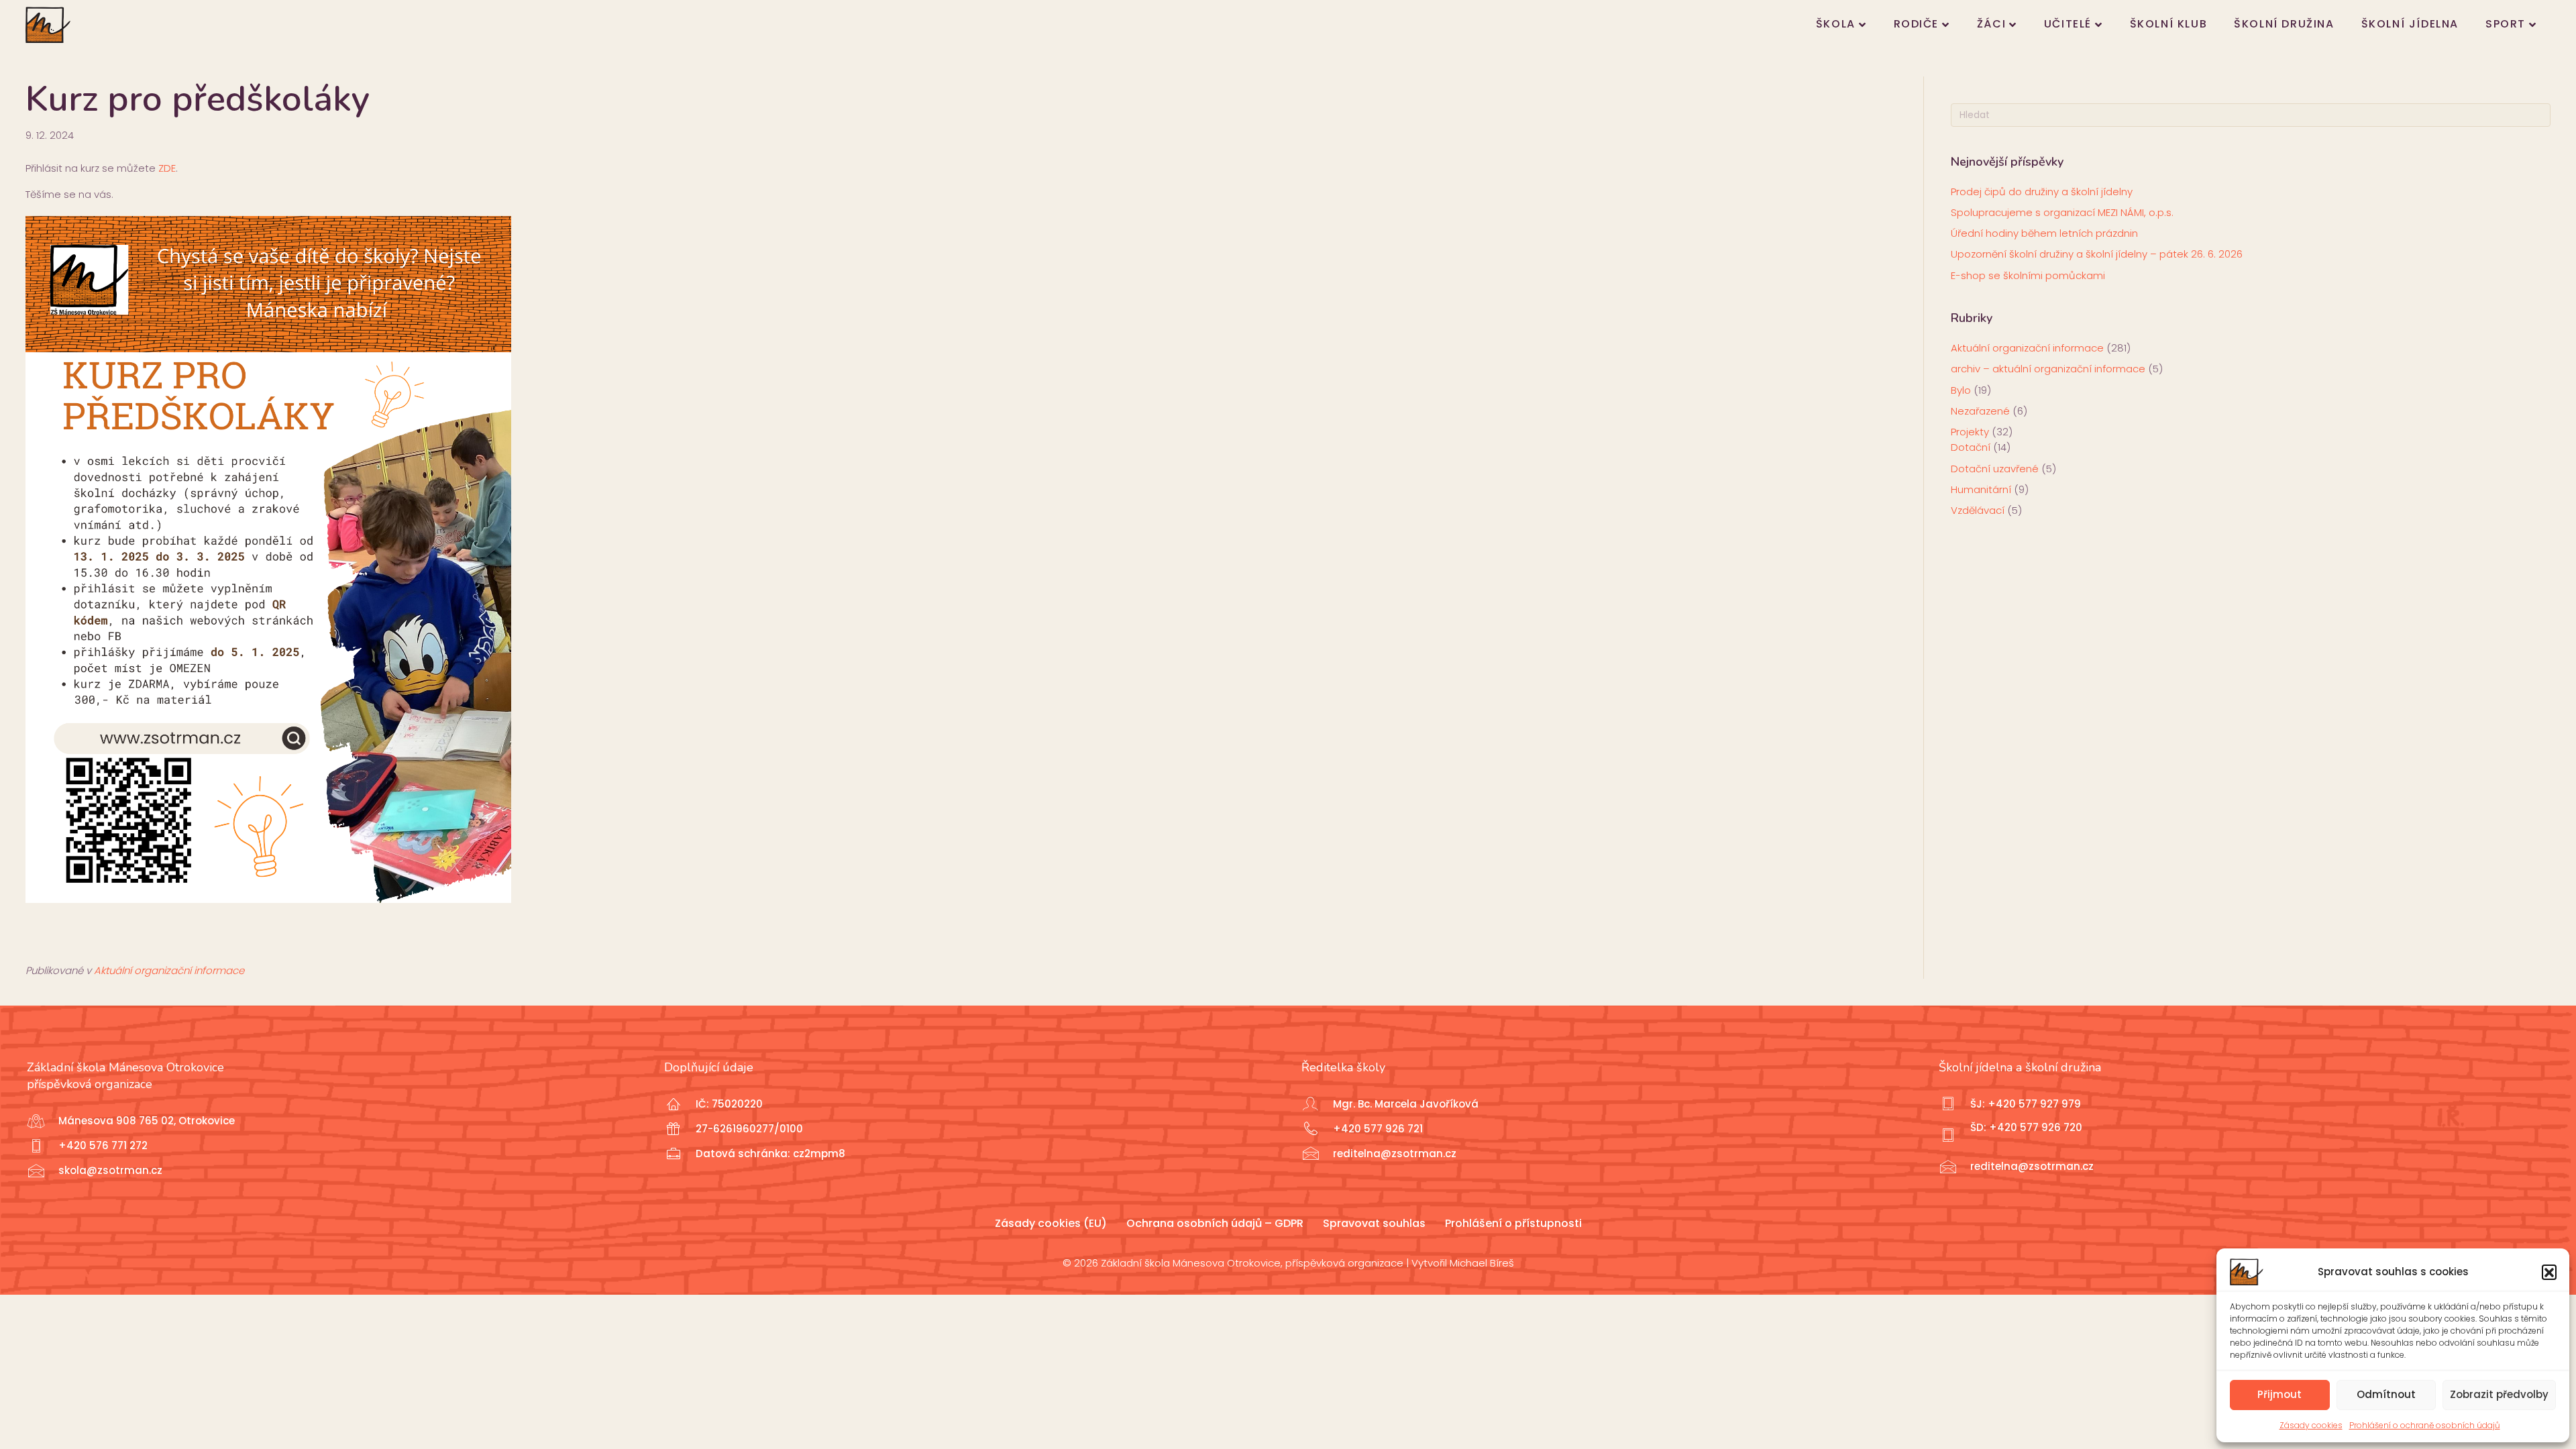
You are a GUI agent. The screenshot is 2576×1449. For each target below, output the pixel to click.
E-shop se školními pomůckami (2028, 275)
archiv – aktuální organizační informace (2048, 369)
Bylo (1961, 390)
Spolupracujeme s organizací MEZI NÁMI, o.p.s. (2062, 212)
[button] (2549, 1272)
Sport (2506, 24)
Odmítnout (2386, 1394)
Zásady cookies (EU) (1051, 1223)
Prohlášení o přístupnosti (1513, 1223)
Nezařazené (1980, 411)
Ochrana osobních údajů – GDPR (1215, 1223)
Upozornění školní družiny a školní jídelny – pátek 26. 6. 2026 (2097, 254)
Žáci (1991, 24)
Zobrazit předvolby (2499, 1394)
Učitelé (2068, 24)
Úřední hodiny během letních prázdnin (2044, 233)
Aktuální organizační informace (169, 970)
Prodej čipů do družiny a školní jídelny (2042, 192)
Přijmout (2279, 1394)
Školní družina (2284, 24)
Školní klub (2169, 24)
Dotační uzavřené (1995, 469)
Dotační (1971, 447)
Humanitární (1981, 489)
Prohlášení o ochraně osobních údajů (2425, 1425)
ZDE (167, 168)
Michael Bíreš (1482, 1263)
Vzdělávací (1978, 510)
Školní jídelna (2410, 24)
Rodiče (1917, 24)
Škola (1836, 24)
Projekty (1970, 432)
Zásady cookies (2311, 1425)
